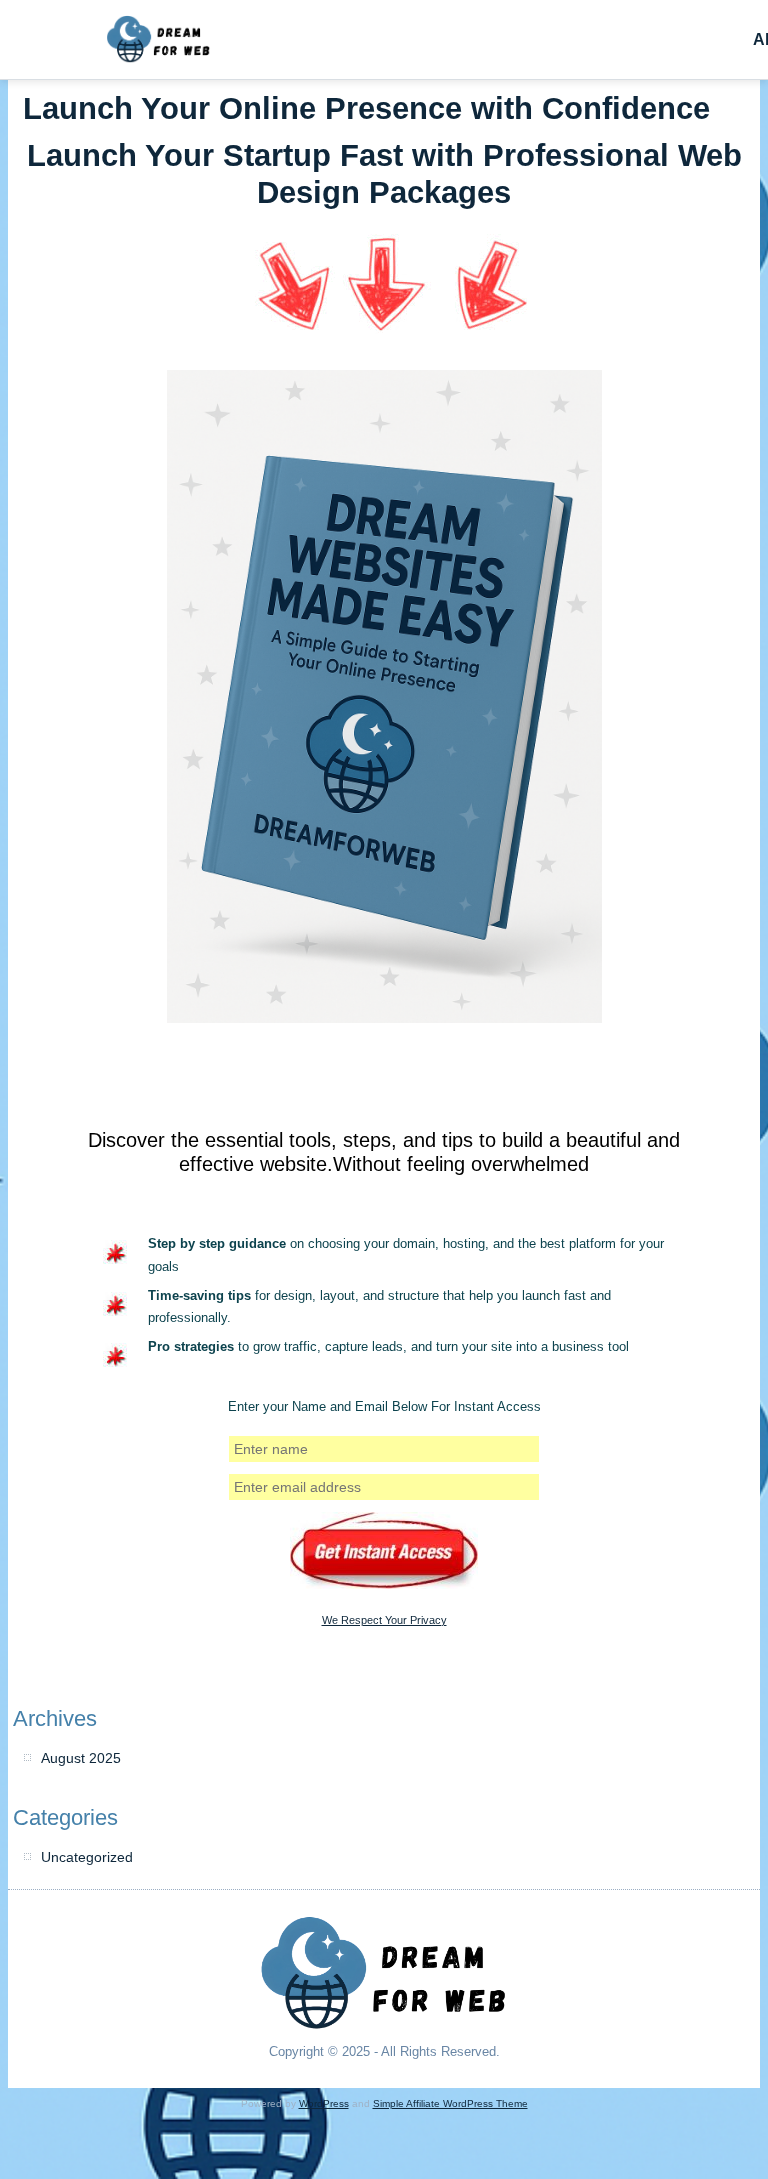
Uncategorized (87, 1857)
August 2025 (81, 1758)
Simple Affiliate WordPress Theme (450, 2103)
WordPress (324, 2103)
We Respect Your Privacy (384, 1620)
